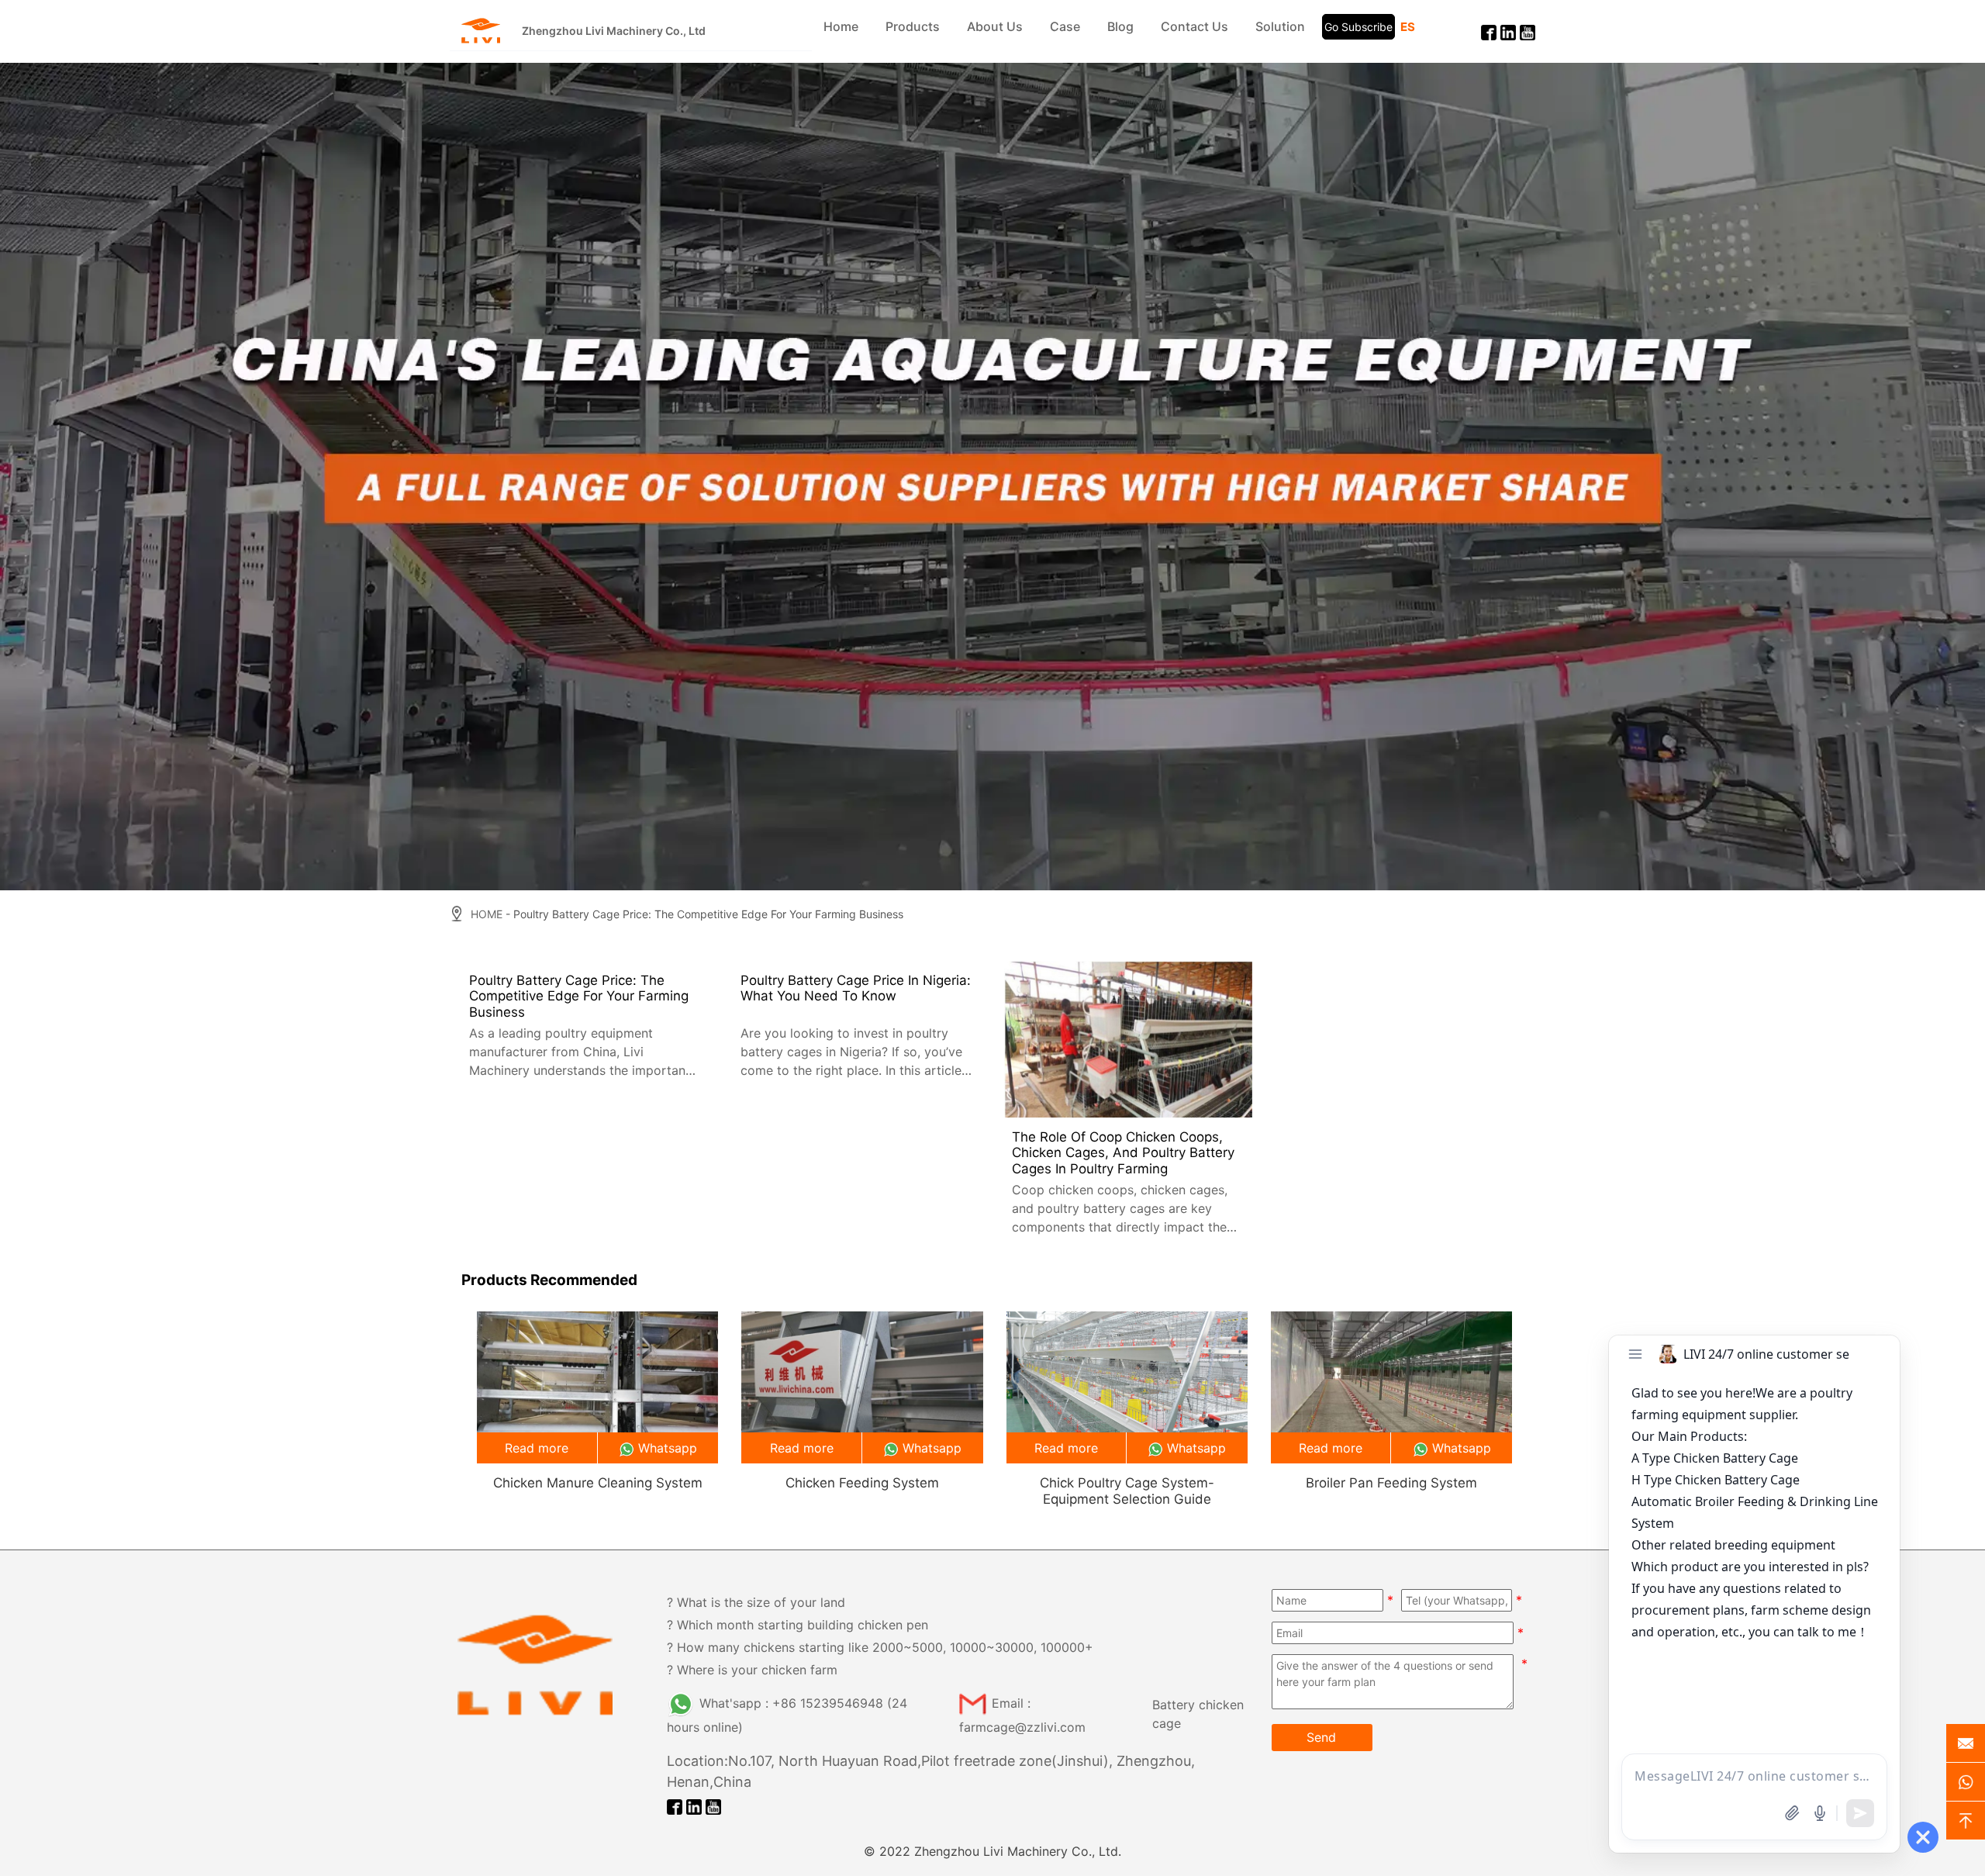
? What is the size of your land (756, 1602)
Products (913, 26)
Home (841, 26)
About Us (995, 26)
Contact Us (1194, 26)
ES (1408, 27)
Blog (1120, 26)
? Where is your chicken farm (752, 1670)
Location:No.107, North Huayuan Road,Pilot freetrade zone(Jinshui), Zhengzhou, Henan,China (931, 1771)
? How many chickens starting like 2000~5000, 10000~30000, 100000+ (880, 1647)
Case (1065, 26)
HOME (487, 914)
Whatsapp (668, 1448)
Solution (1280, 26)
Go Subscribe (1358, 27)
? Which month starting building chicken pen (797, 1625)
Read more (537, 1448)
